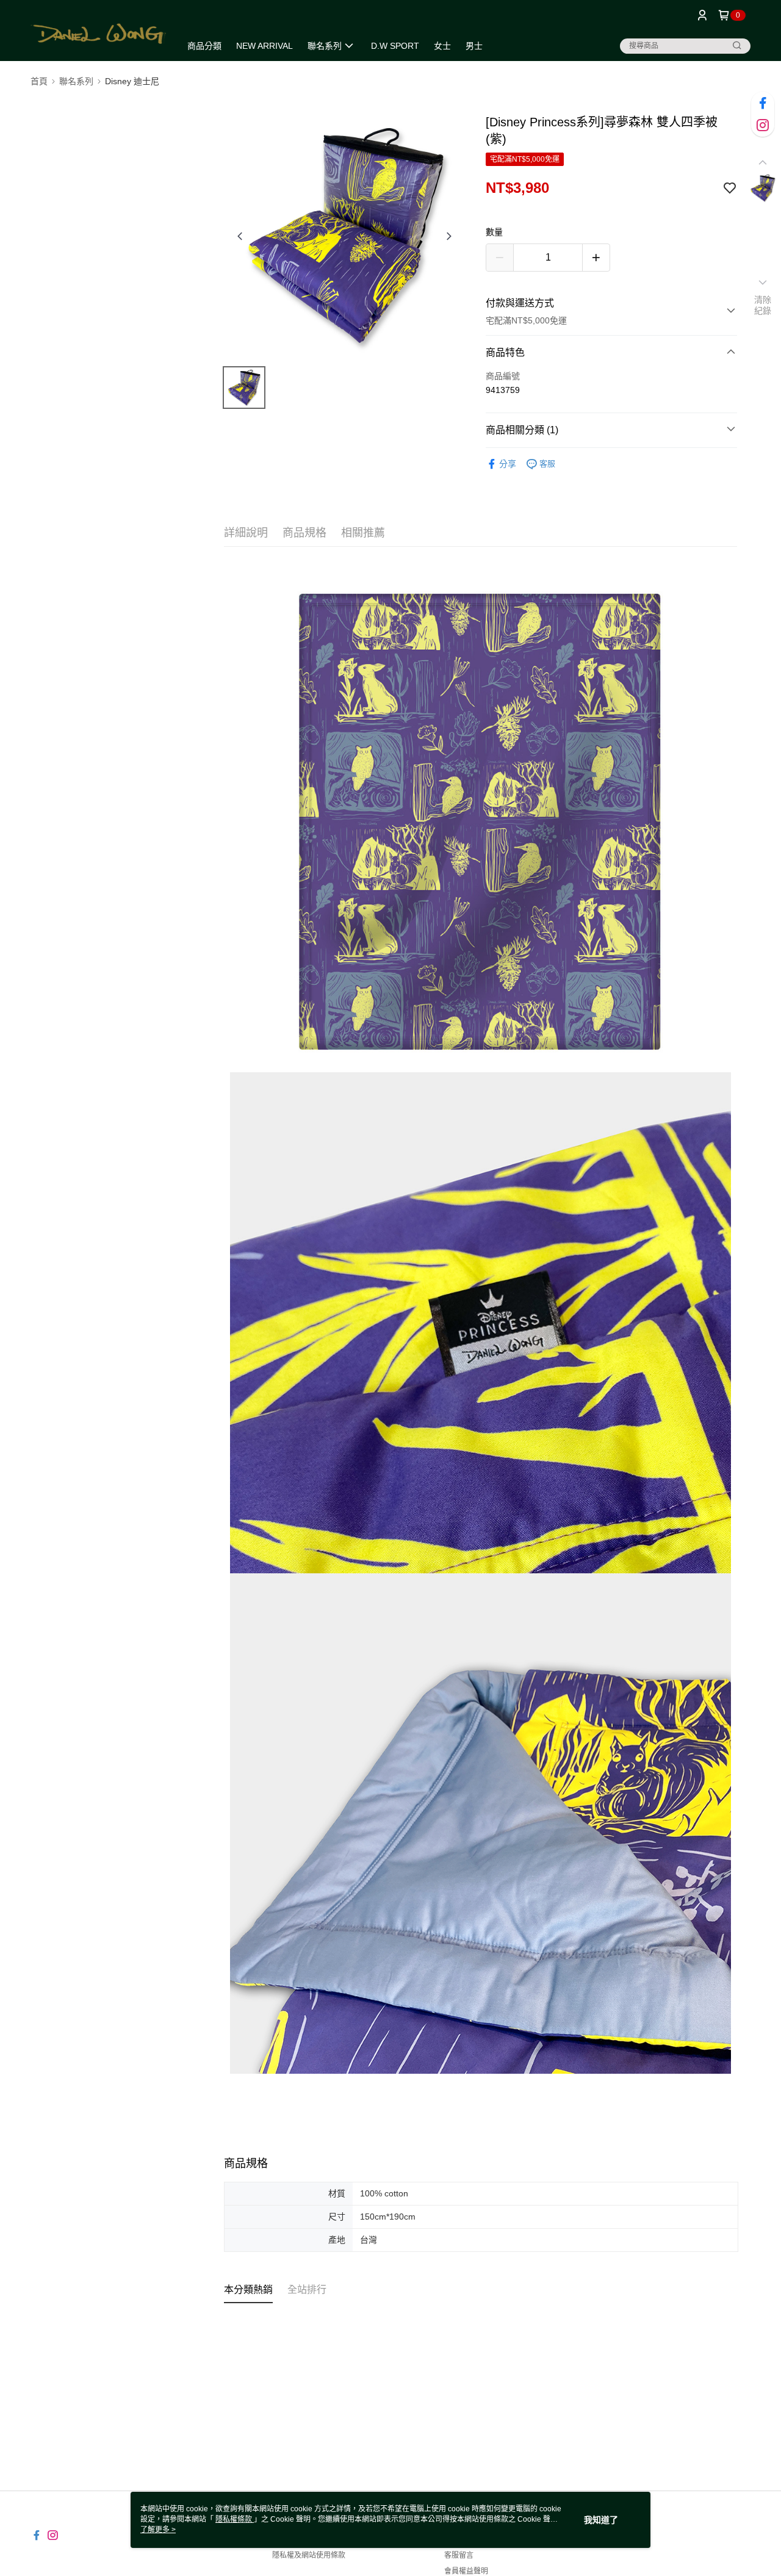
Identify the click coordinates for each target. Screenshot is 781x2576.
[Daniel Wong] (98, 32)
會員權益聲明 (466, 2571)
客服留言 (459, 2555)
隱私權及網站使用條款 (309, 2555)
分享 (508, 464)
